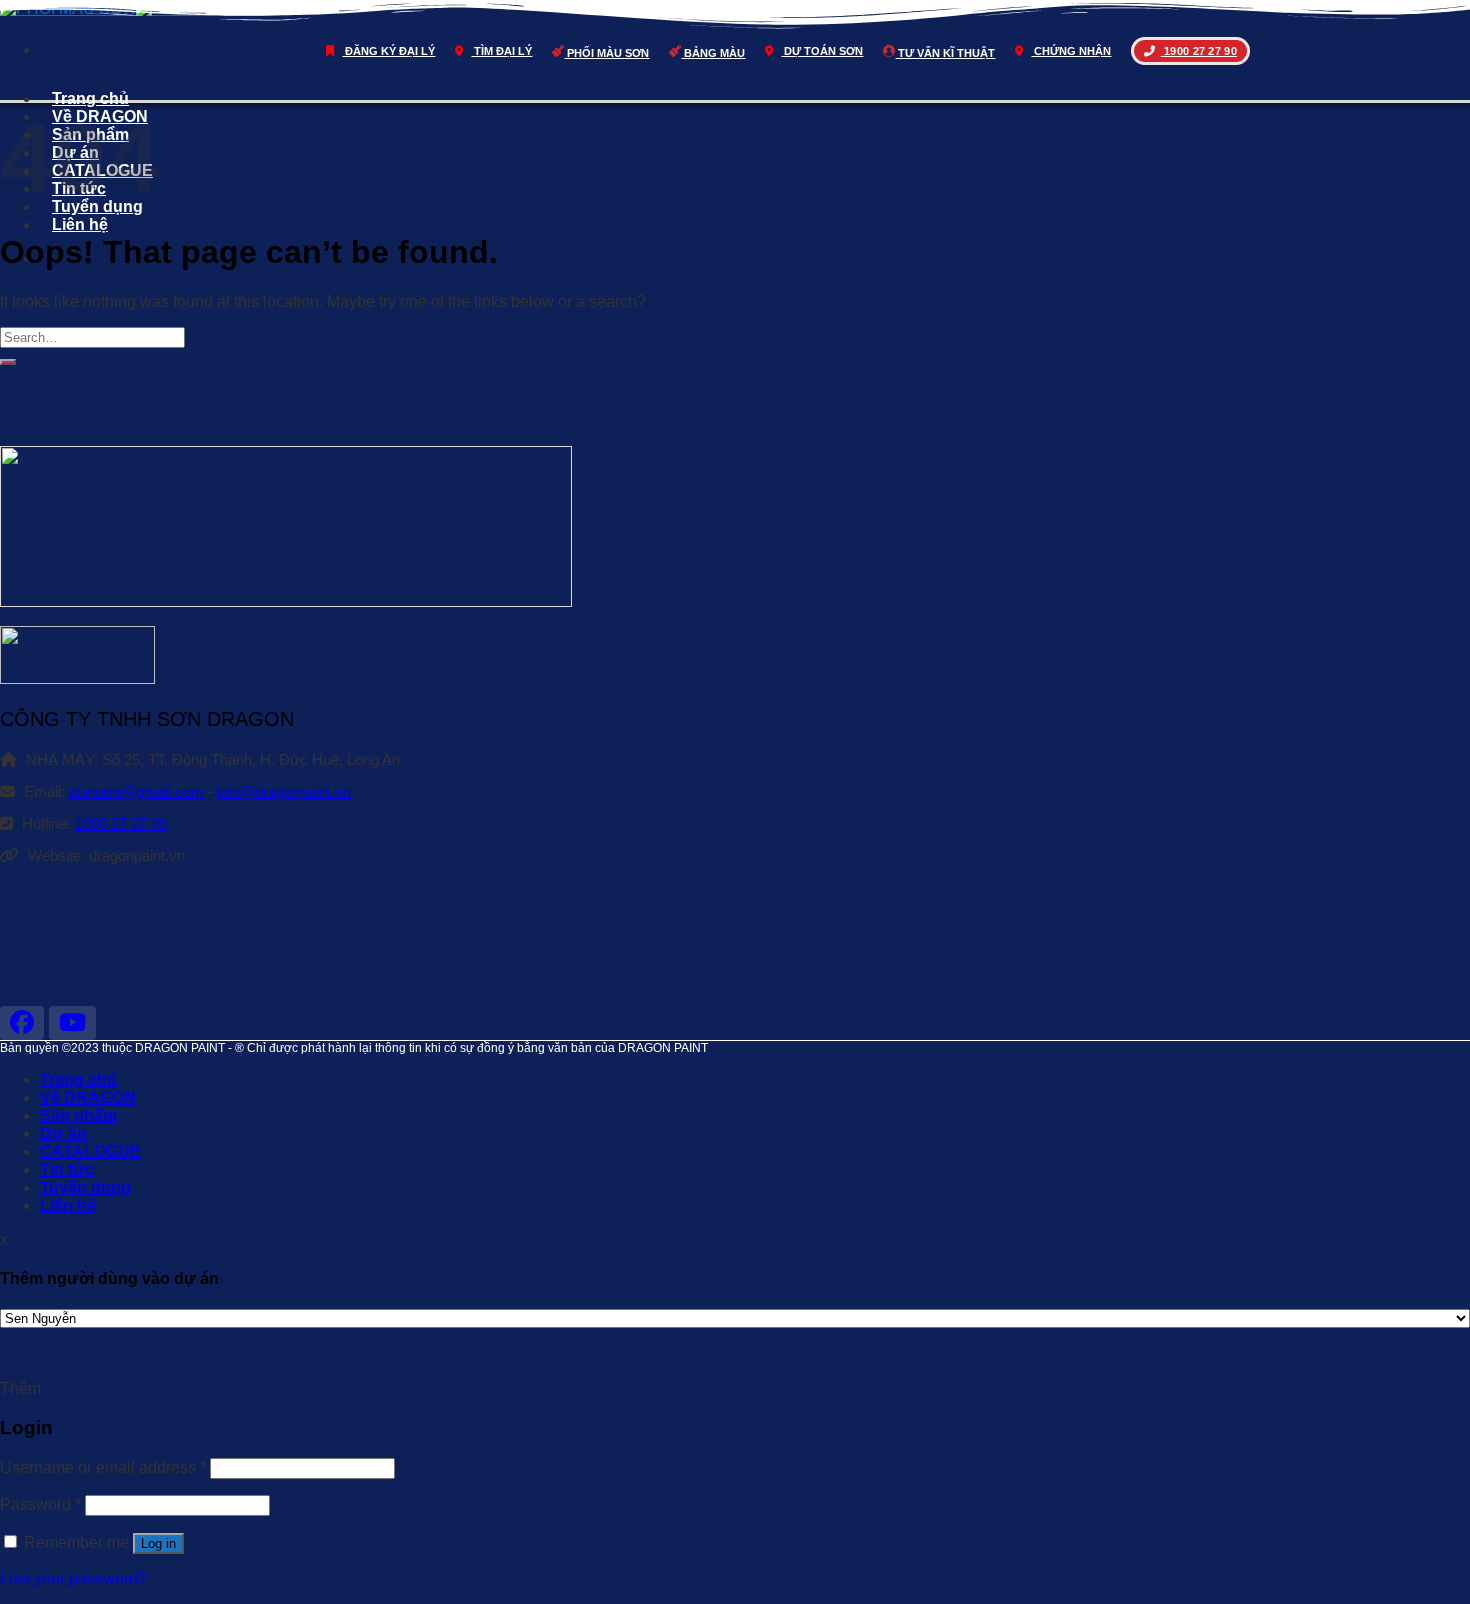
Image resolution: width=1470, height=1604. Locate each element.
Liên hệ (80, 224)
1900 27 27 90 (1199, 51)
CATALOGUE (90, 1151)
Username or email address (103, 1467)
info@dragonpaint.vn (284, 791)
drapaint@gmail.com (136, 791)
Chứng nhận (1071, 51)
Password (40, 1504)
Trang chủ (90, 98)
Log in (158, 1543)
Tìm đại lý (501, 51)
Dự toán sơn (822, 51)
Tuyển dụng (85, 1187)
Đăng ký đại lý (388, 51)
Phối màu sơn (606, 53)
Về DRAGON (88, 1097)
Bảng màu (713, 53)
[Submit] (8, 362)
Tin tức (67, 1169)
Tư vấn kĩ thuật (945, 53)
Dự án (63, 1133)
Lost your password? (73, 1578)
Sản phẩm (78, 1115)
